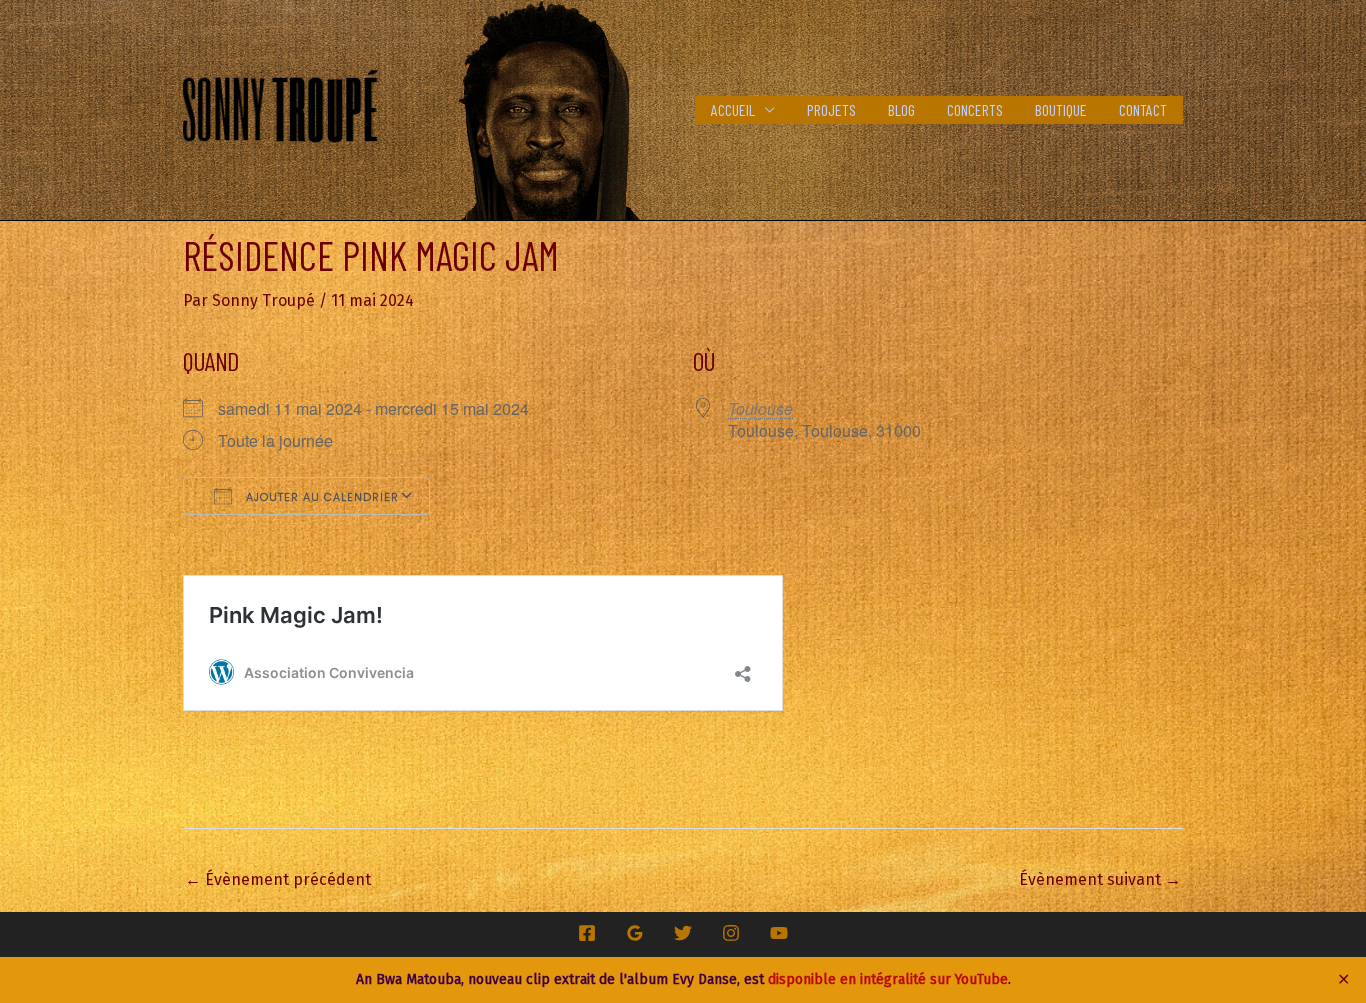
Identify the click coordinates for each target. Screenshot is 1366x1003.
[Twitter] (683, 933)
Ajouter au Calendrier (320, 497)
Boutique (1061, 109)
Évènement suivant (1100, 879)
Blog (901, 109)
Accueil (733, 109)
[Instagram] (731, 933)
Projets (831, 109)
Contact (1143, 109)
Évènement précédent (278, 879)
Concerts (975, 109)
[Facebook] (587, 933)
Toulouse (760, 408)
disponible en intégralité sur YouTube (888, 979)
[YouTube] (779, 933)
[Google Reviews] (635, 933)
